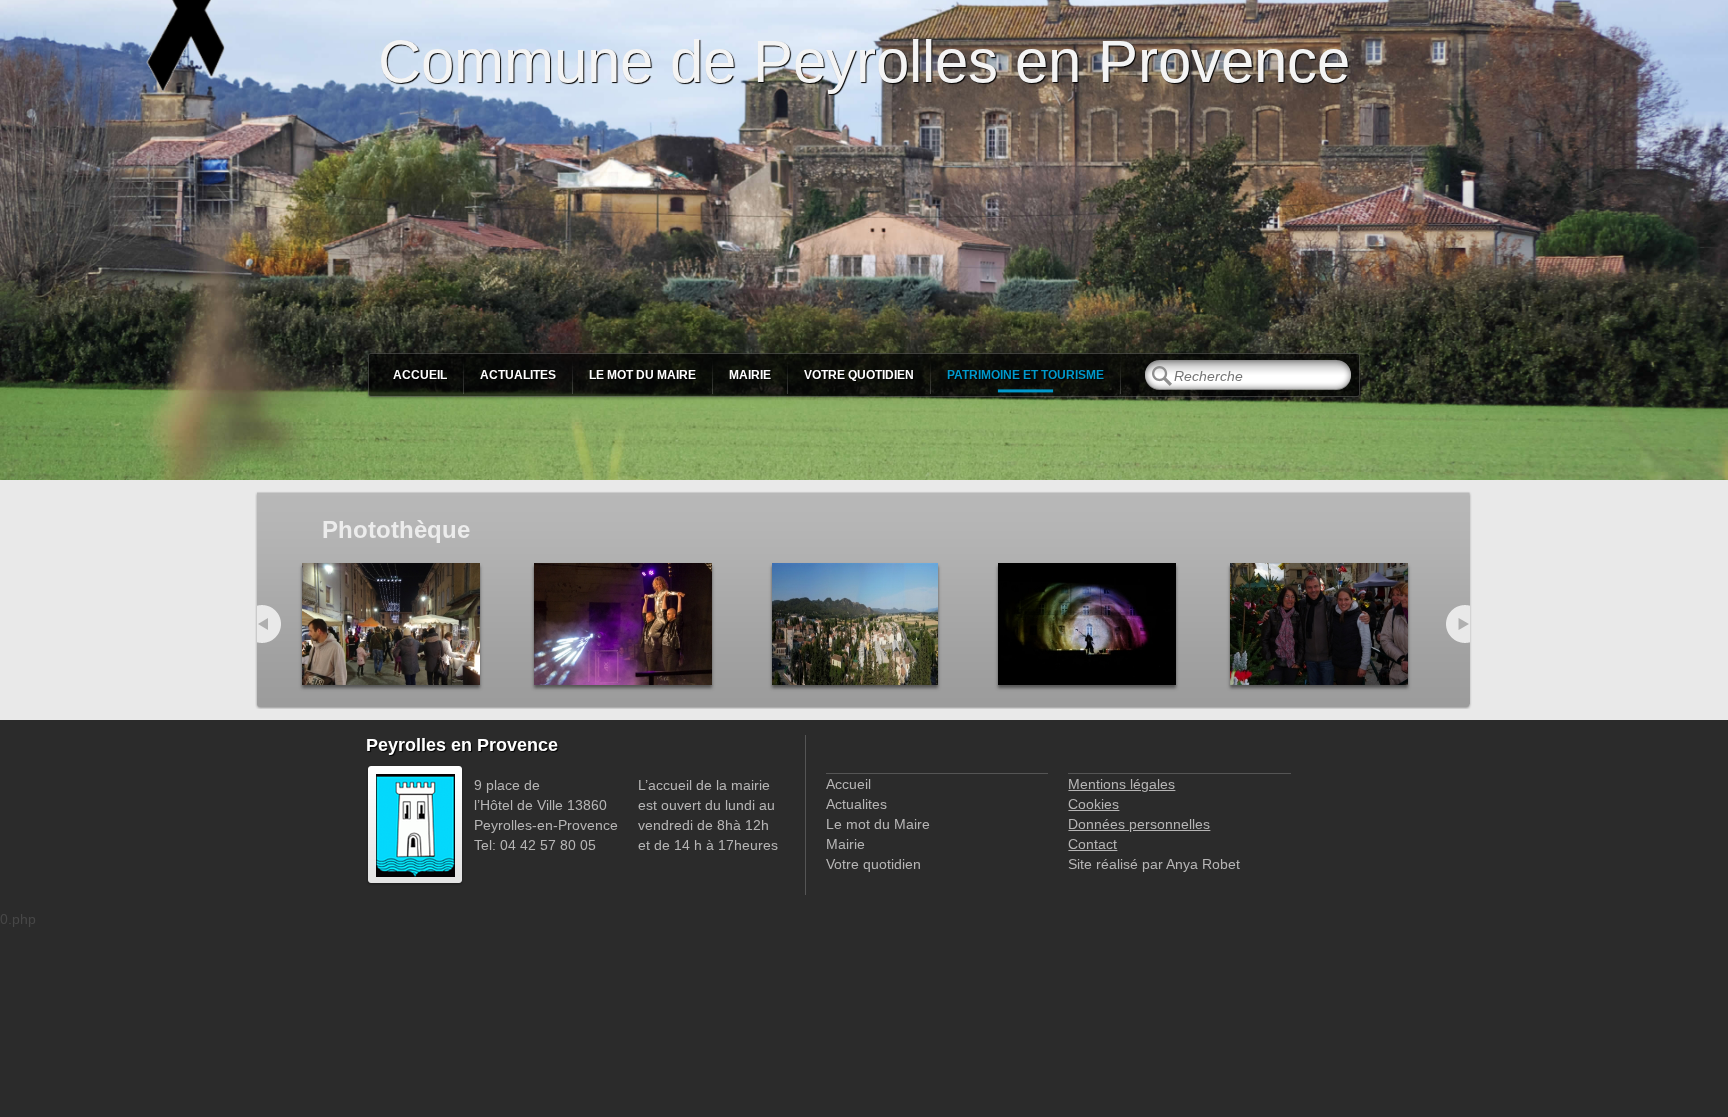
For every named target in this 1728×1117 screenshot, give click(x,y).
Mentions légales (1121, 784)
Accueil (420, 375)
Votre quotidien (859, 375)
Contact (1092, 844)
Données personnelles (1139, 824)
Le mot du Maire (642, 375)
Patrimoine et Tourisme (1025, 375)
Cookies (1093, 804)
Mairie (750, 375)
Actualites (518, 375)
